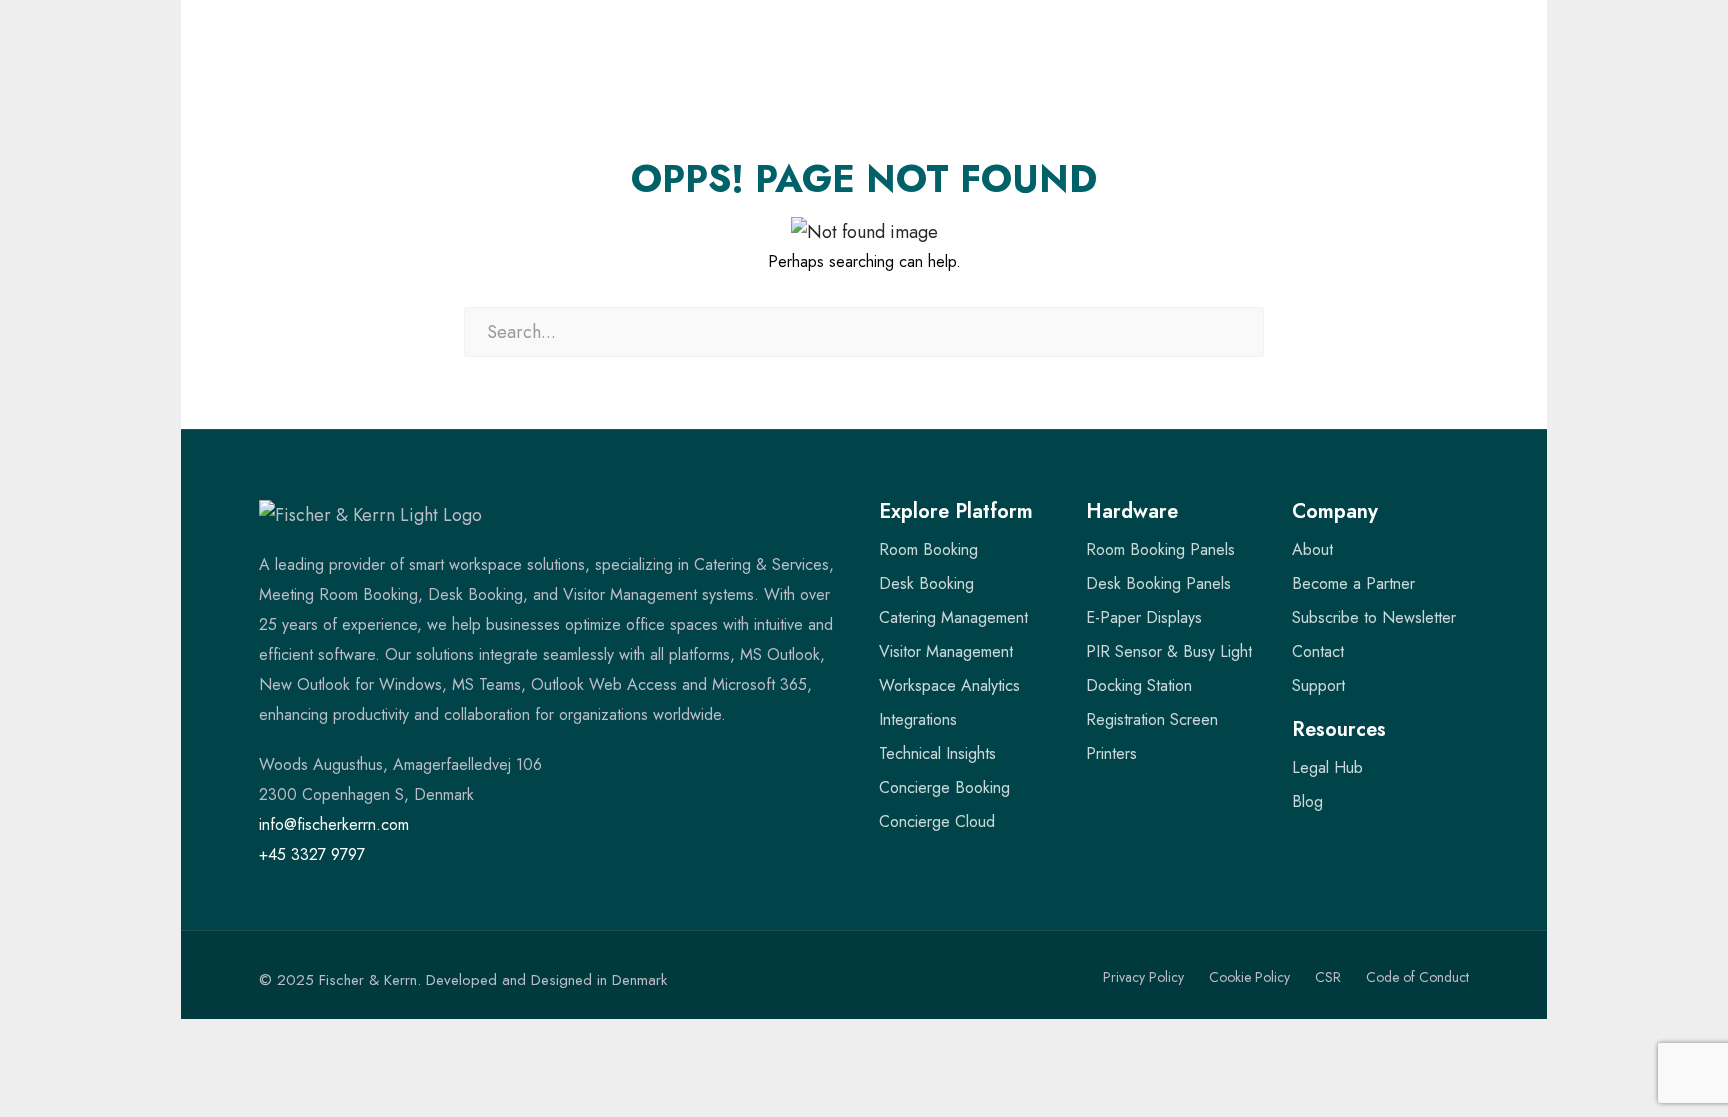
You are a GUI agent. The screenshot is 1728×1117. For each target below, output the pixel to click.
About (1312, 549)
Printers (1111, 753)
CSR (1328, 977)
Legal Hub (1327, 767)
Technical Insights (937, 753)
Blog (1307, 801)
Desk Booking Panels (1158, 583)
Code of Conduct (1417, 977)
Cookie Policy (1249, 977)
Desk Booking (926, 583)
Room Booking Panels (1160, 549)
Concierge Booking (944, 787)
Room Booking (928, 549)
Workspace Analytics (949, 685)
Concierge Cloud (937, 821)
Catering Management (953, 617)
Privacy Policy (1143, 977)
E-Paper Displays (1144, 617)
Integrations (918, 719)
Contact (1318, 651)
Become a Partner (1353, 583)
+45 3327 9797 (312, 854)
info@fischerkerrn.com (334, 824)
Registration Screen (1152, 719)
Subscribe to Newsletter (1374, 617)
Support (1318, 685)
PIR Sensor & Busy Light (1169, 651)
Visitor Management (946, 651)
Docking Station (1139, 685)
